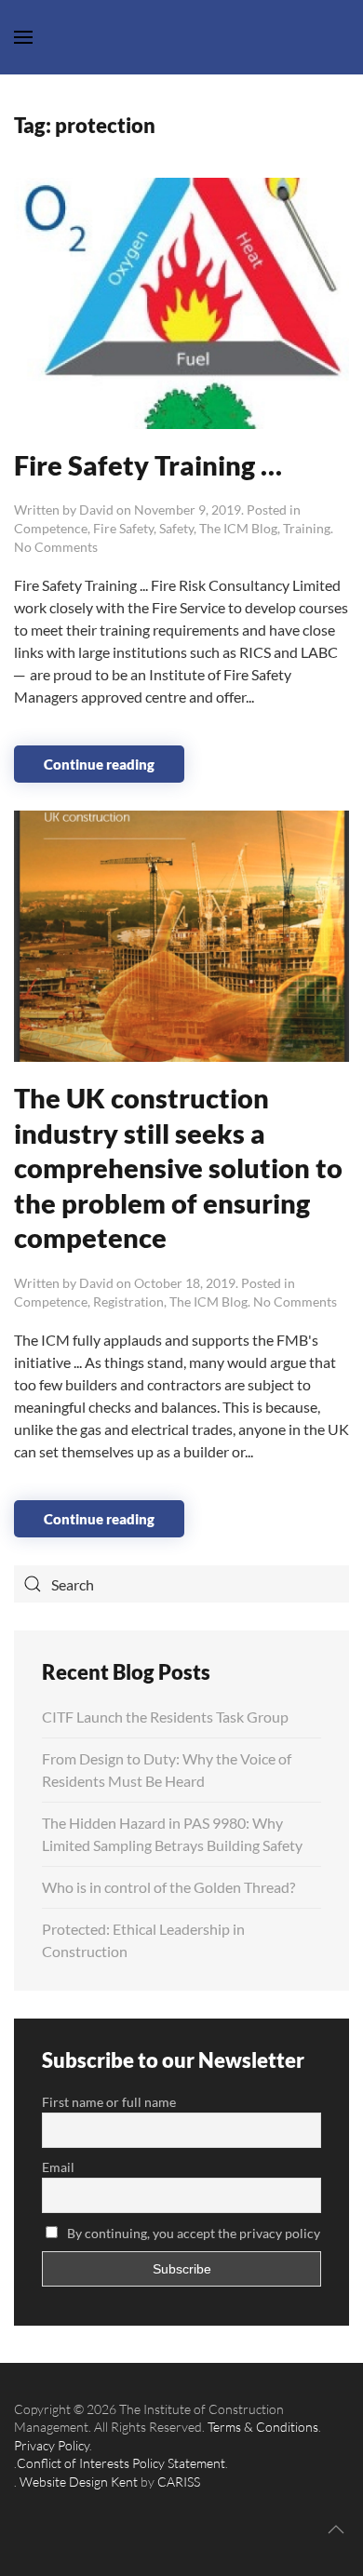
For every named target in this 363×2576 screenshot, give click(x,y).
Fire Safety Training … (148, 465)
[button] (336, 2529)
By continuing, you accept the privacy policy (192, 2233)
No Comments (56, 547)
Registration (128, 1301)
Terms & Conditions (263, 2427)
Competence (51, 528)
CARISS (179, 2482)
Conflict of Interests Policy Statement (121, 2463)
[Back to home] (181, 37)
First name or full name (109, 2102)
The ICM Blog (238, 528)
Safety (176, 528)
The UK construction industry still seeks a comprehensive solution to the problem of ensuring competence (178, 1167)
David (96, 510)
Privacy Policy (52, 2445)
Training (307, 528)
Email (58, 2167)
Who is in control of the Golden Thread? (168, 1887)
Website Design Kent (79, 2482)
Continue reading (99, 764)
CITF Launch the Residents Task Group (165, 1717)
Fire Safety (123, 528)
